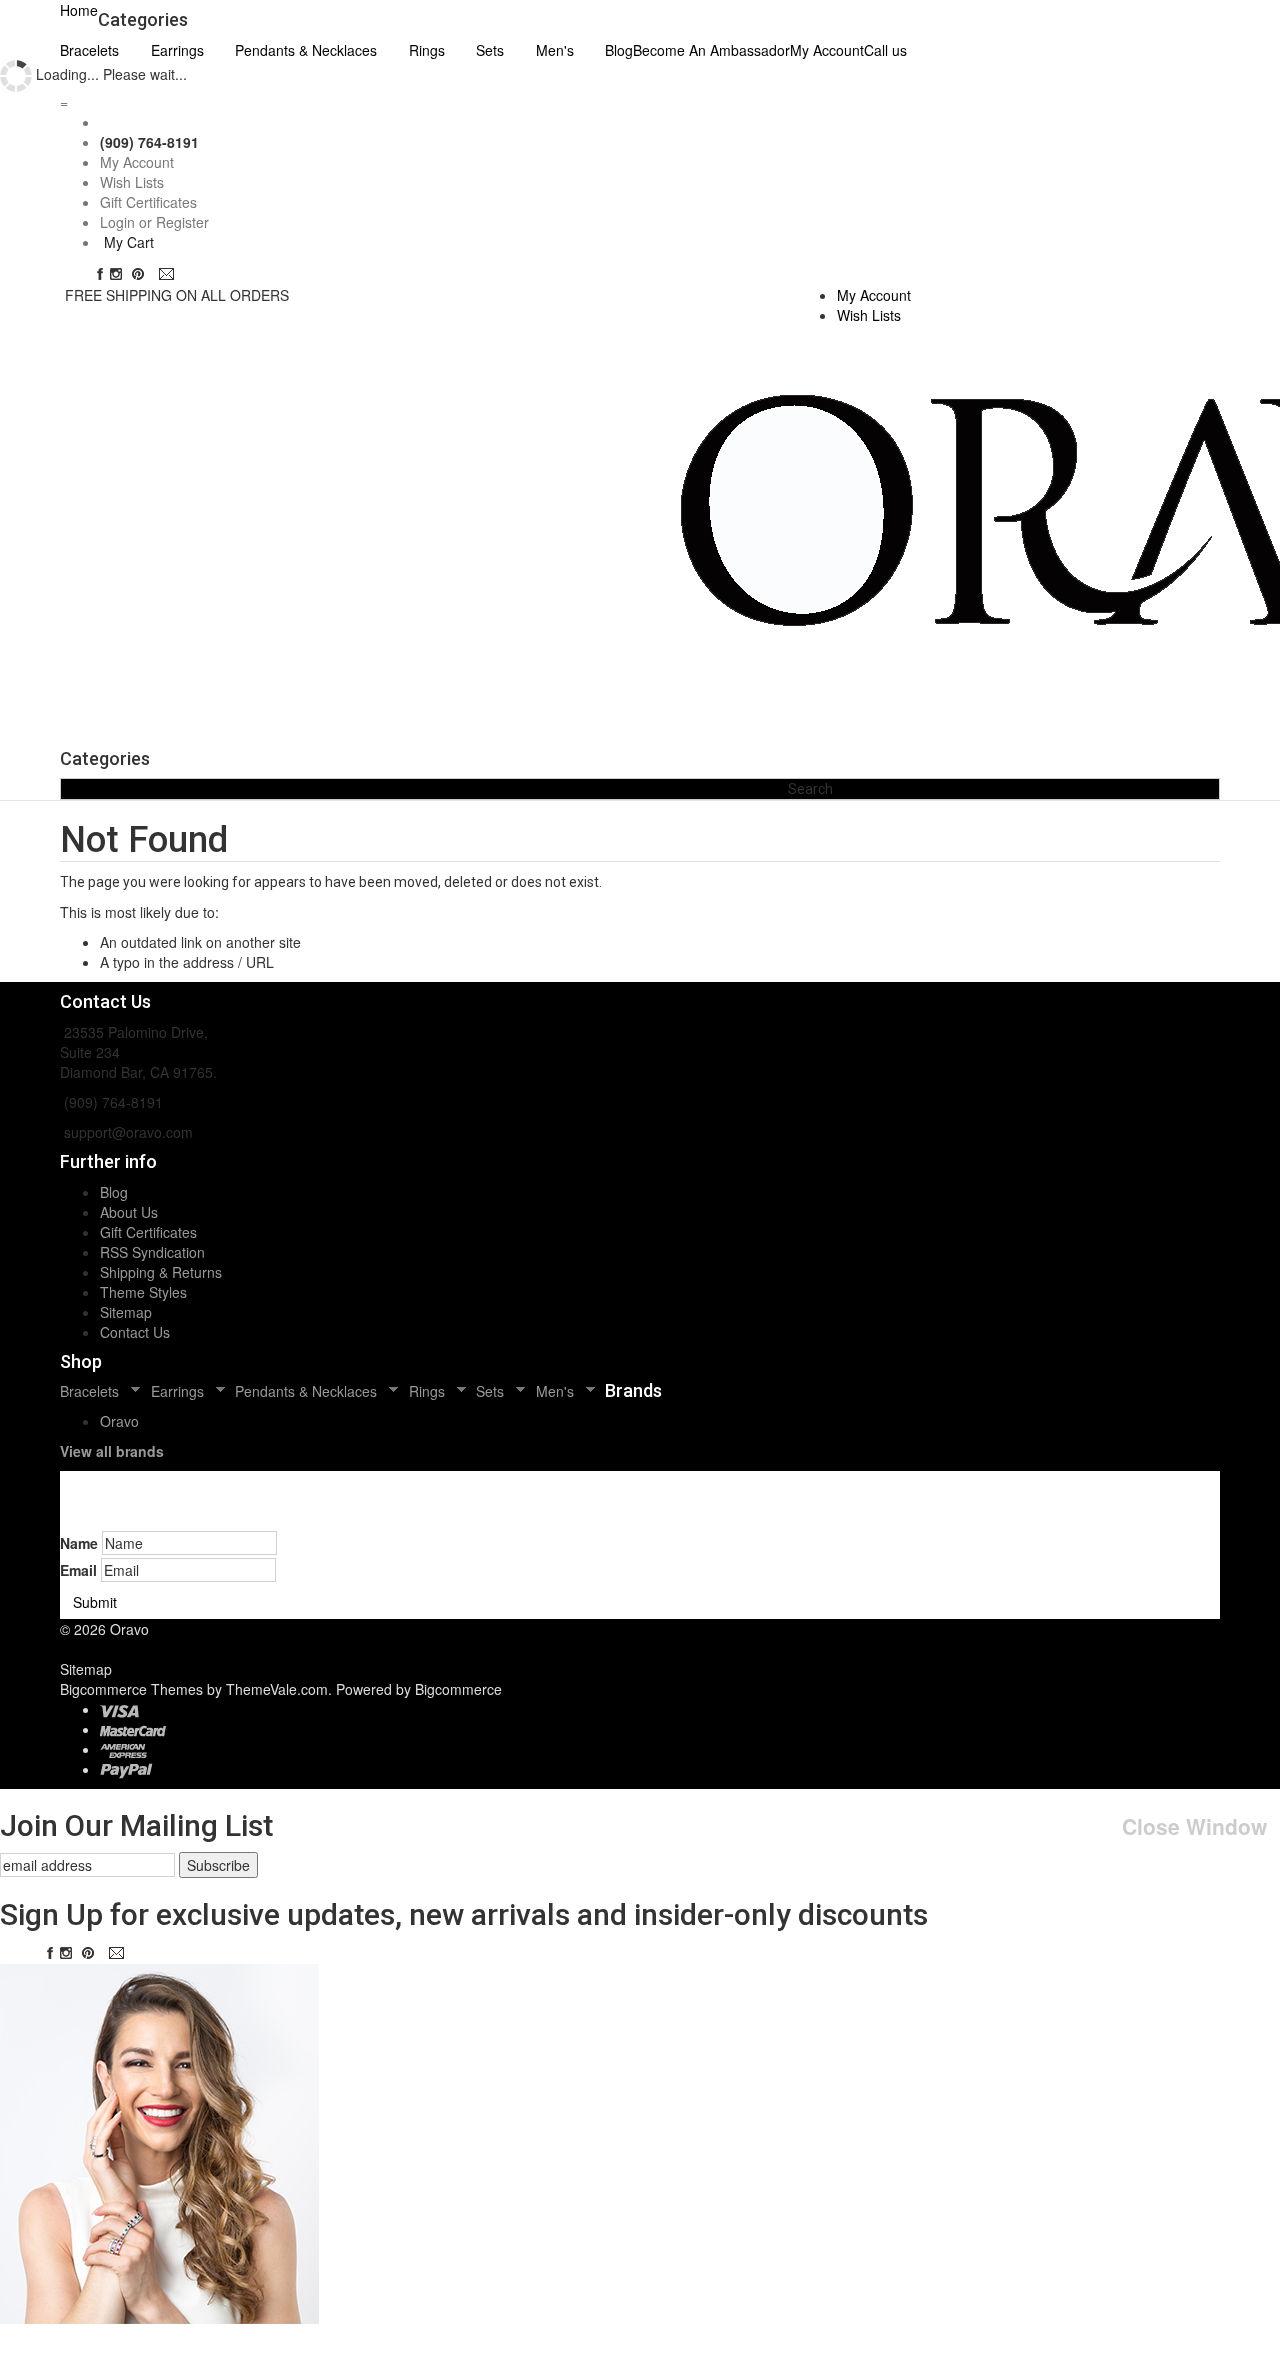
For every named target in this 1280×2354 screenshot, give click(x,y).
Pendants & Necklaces (306, 50)
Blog (114, 1192)
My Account (827, 50)
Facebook (100, 274)
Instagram (120, 274)
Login (117, 222)
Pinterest (142, 274)
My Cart (129, 242)
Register (182, 222)
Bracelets (89, 50)
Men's (555, 50)
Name (79, 1543)
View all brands (112, 1451)
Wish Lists (132, 182)
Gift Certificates (148, 202)
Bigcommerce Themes (133, 1689)
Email (169, 274)
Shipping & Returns (161, 1272)
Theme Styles (143, 1292)
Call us (885, 50)
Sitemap (126, 1312)
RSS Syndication (152, 1252)
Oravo (119, 1421)
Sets (490, 50)
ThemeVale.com (277, 1689)
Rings (427, 50)
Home (79, 10)
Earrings (177, 50)
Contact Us (135, 1332)
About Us (129, 1212)
